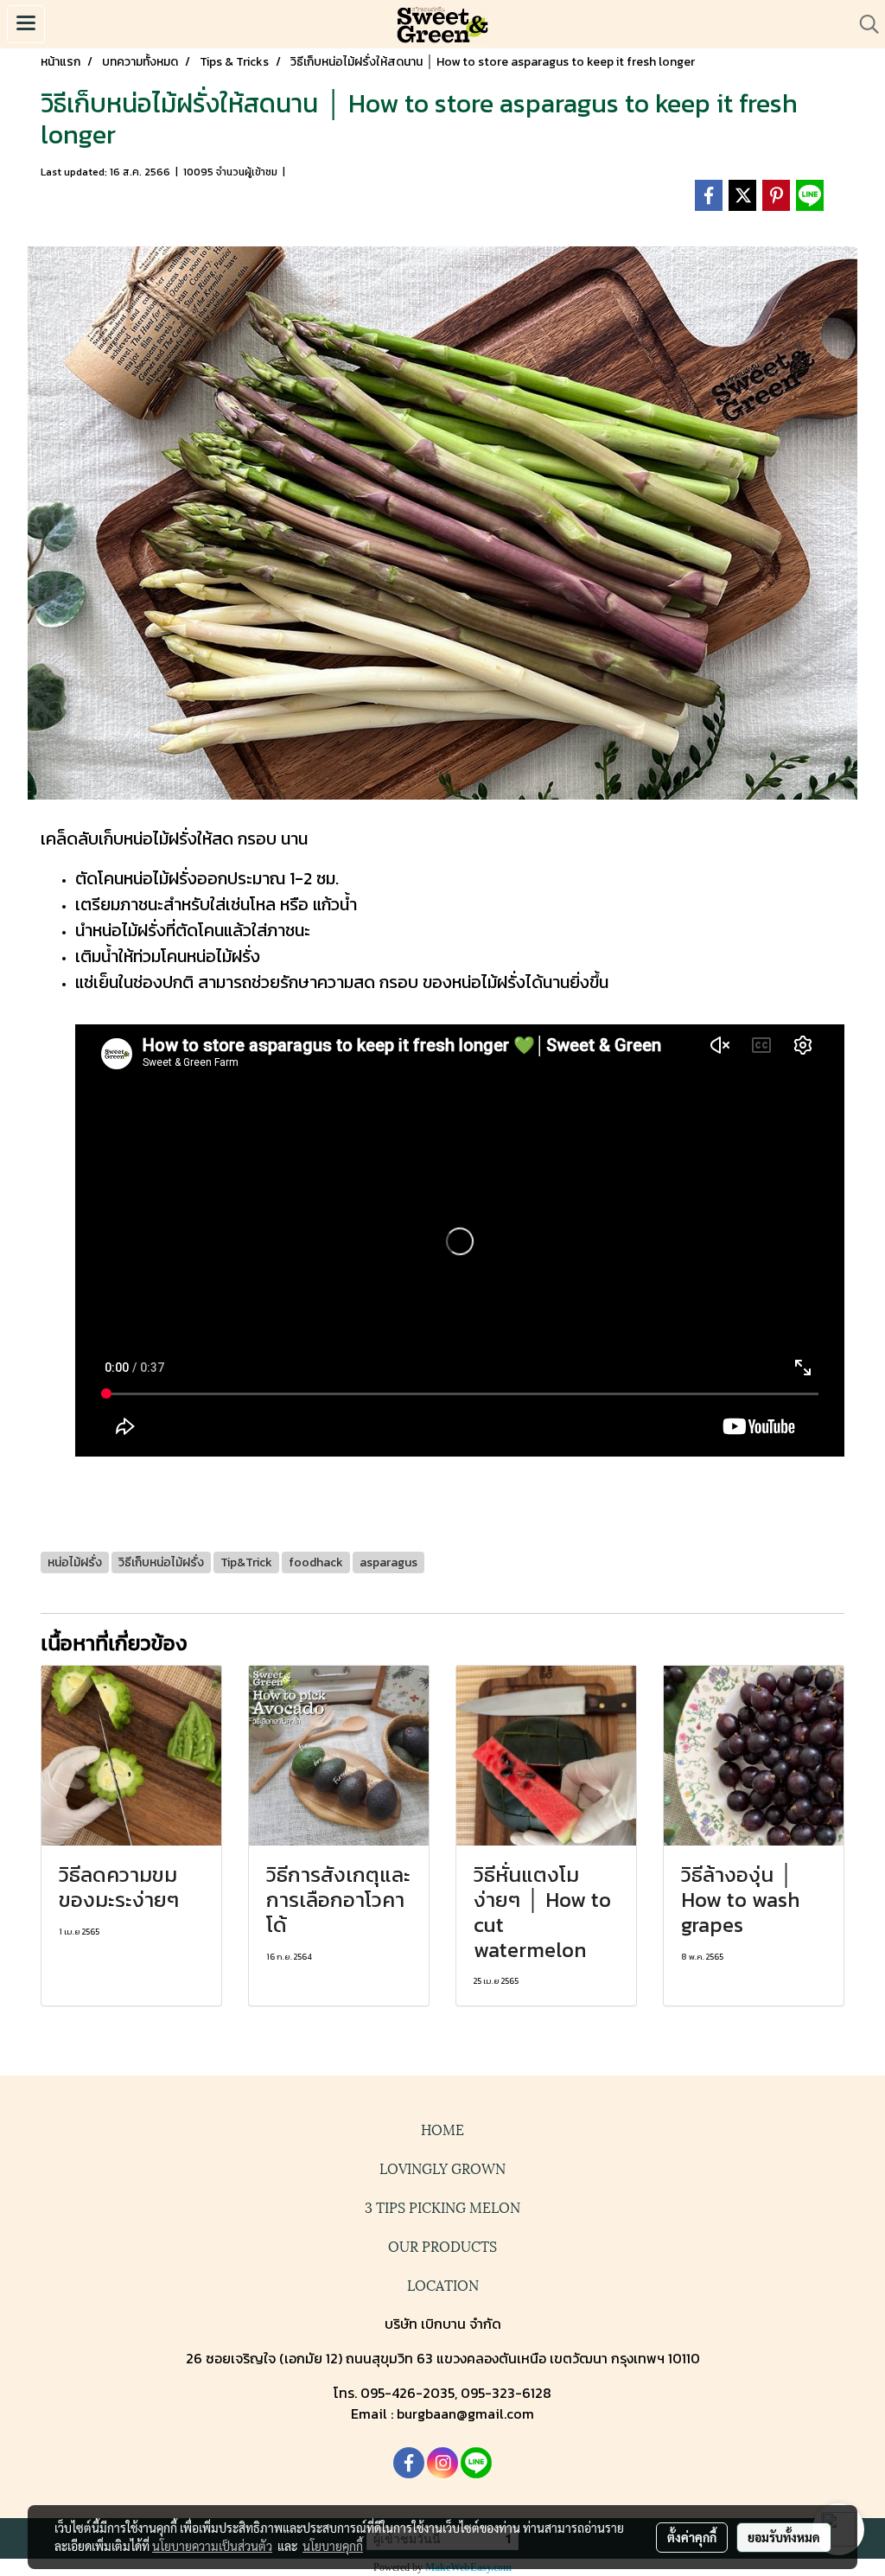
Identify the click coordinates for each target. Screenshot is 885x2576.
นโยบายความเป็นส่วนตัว (212, 2546)
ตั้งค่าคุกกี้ (692, 2537)
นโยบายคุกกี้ (333, 2546)
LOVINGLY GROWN (442, 2168)
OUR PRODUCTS (442, 2245)
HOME (442, 2129)
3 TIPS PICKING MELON (442, 2206)
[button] (863, 24)
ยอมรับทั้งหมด (784, 2537)
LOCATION (443, 2284)
